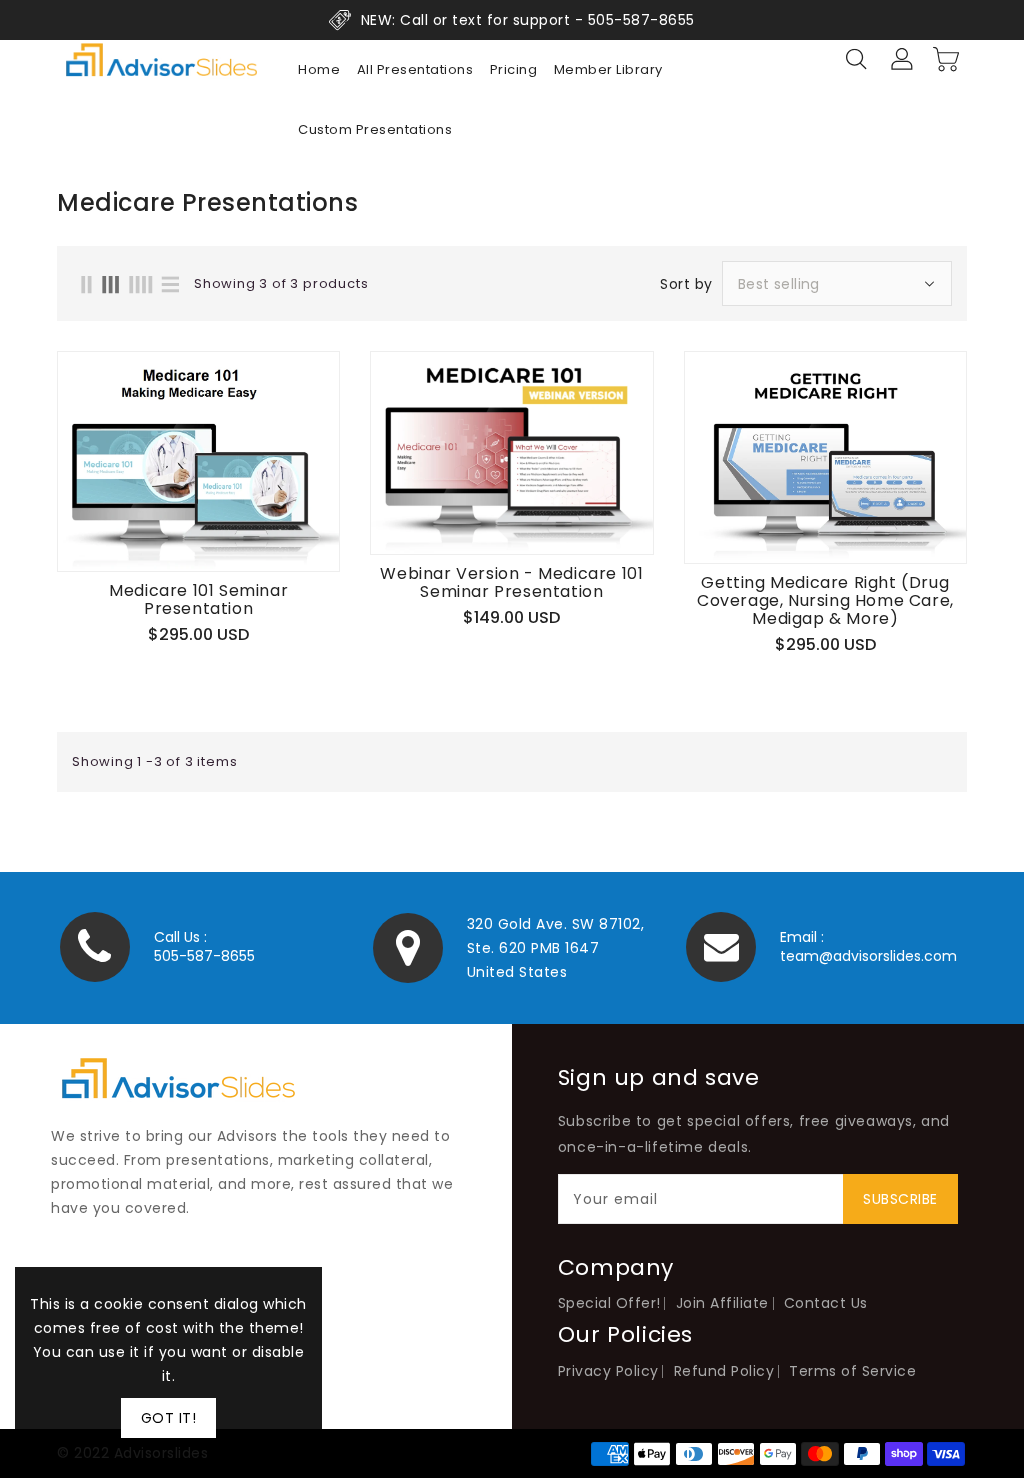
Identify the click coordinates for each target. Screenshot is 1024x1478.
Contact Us (826, 1303)
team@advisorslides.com (868, 956)
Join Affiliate (722, 1303)
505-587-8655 (204, 956)
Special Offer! (609, 1303)
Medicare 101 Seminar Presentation (198, 600)
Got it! (169, 1418)
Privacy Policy (608, 1371)
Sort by (686, 284)
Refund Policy (724, 1371)
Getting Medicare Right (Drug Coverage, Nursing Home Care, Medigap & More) (825, 601)
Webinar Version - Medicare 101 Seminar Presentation (511, 583)
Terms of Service (852, 1371)
